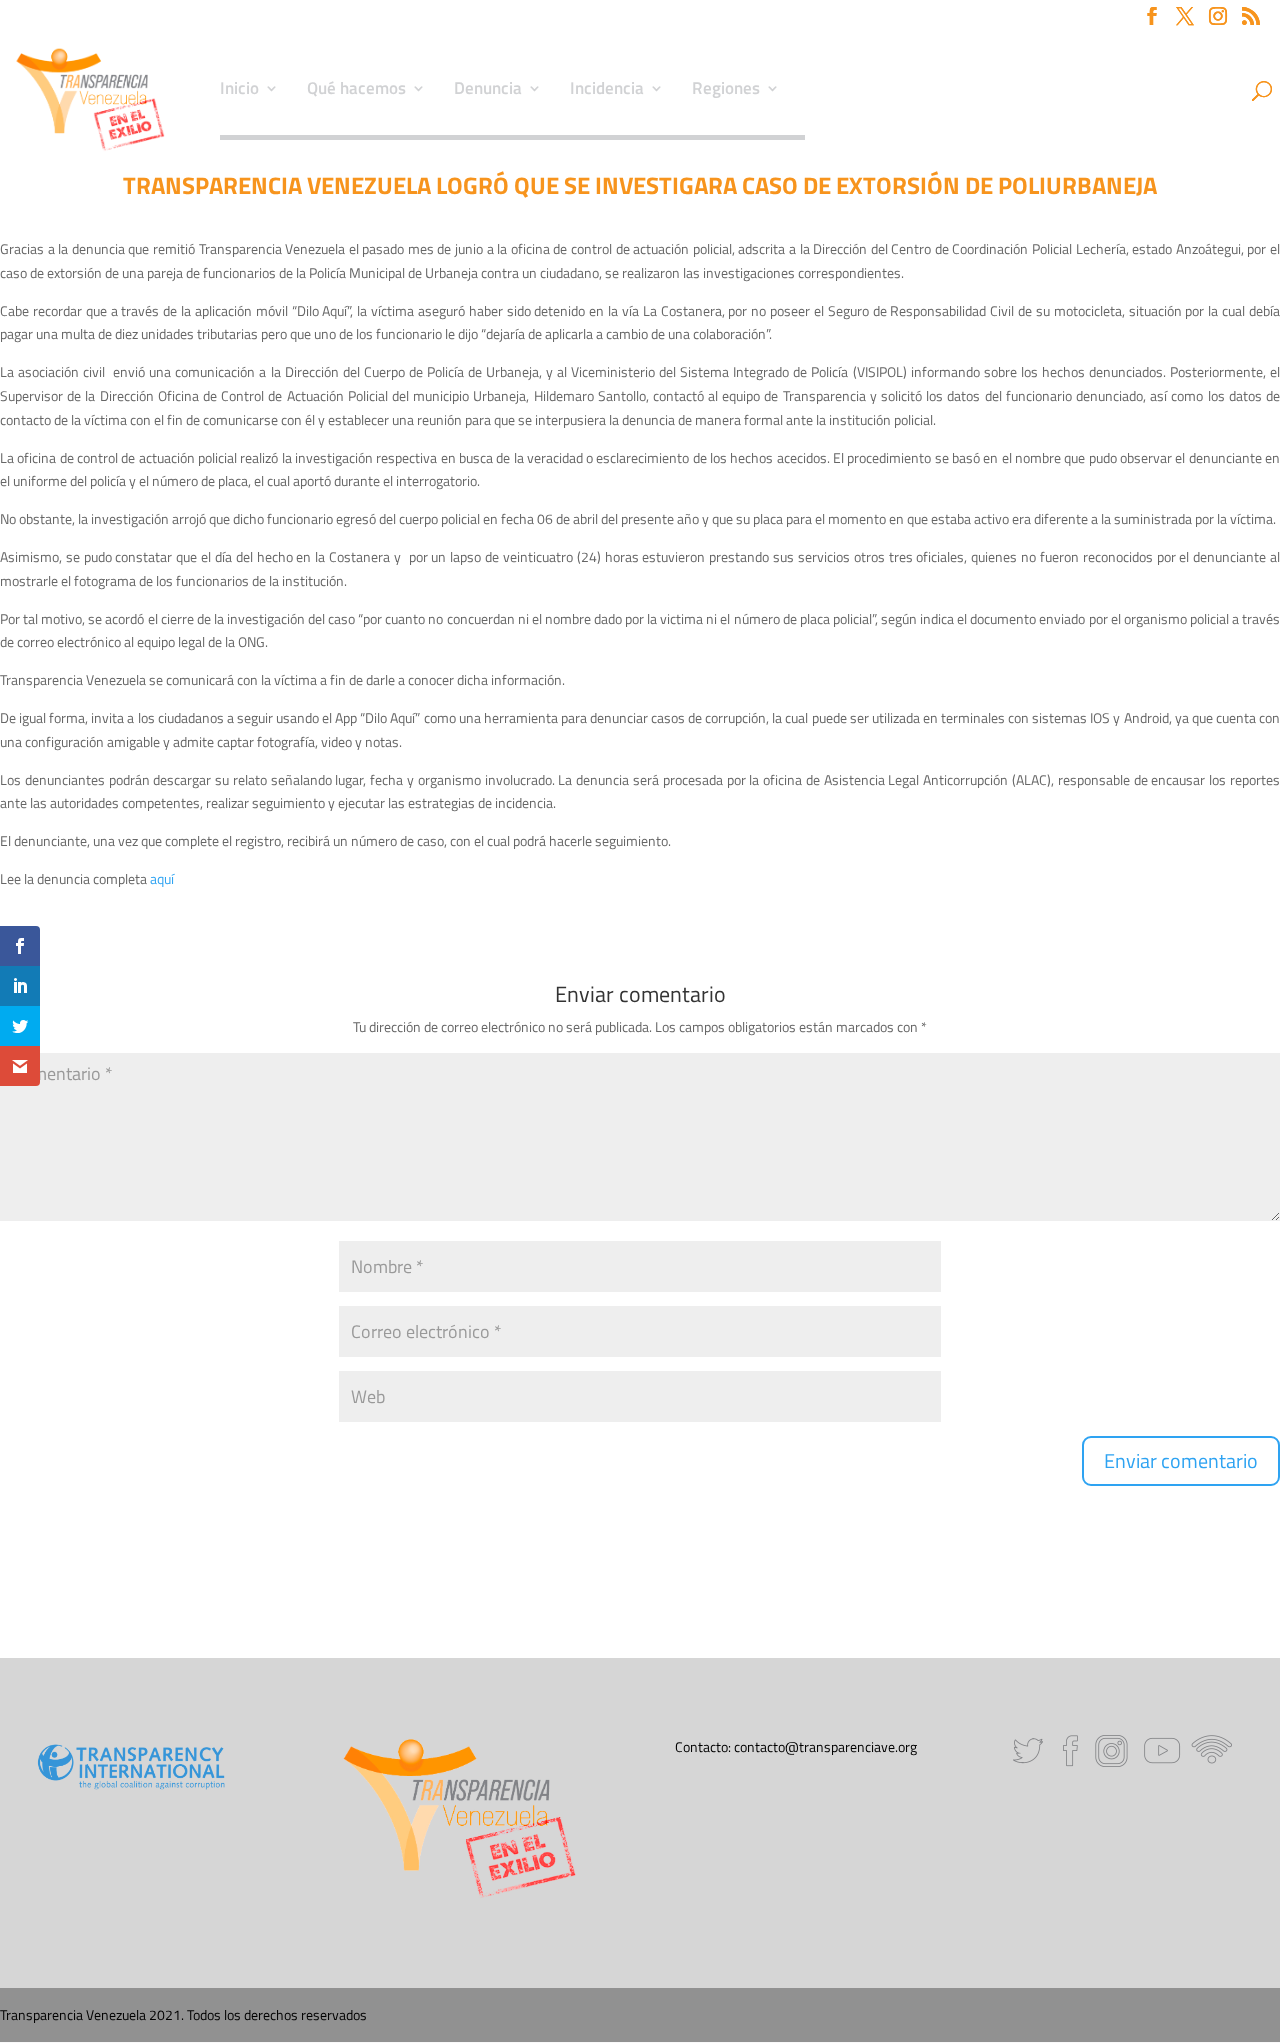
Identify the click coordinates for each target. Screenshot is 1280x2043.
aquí (162, 878)
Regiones (726, 91)
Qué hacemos (356, 91)
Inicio (239, 91)
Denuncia (488, 91)
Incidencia (607, 91)
